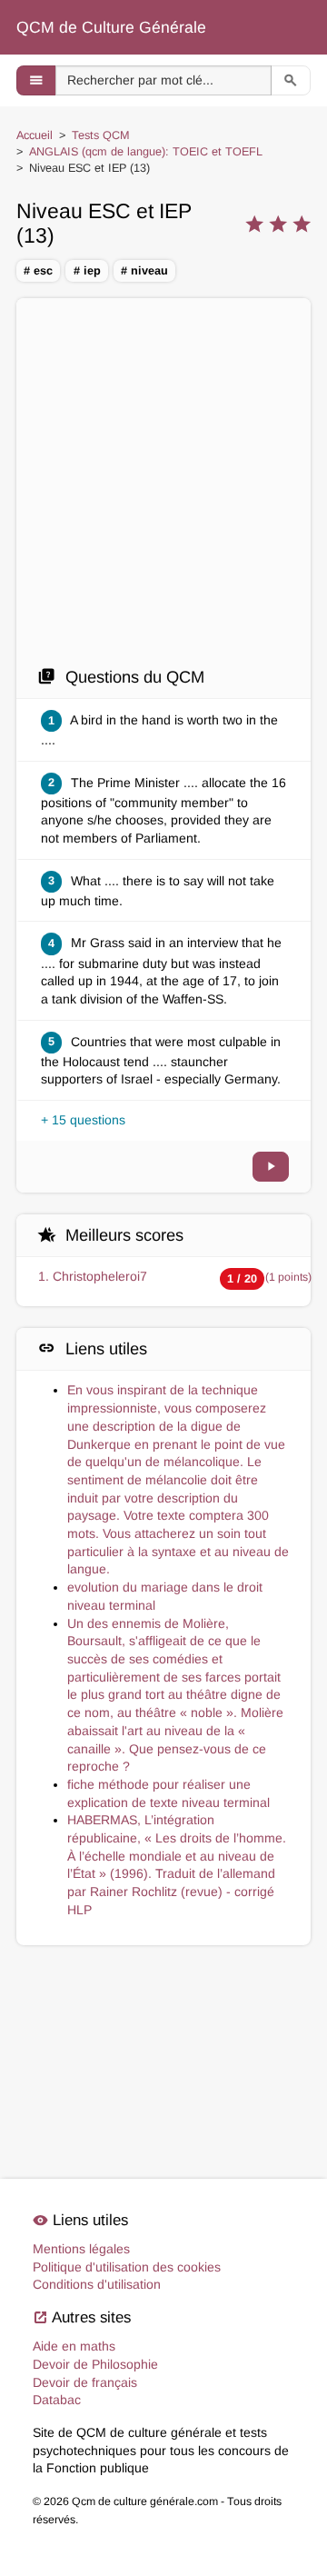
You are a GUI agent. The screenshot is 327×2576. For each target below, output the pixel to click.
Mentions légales (81, 2249)
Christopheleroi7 (100, 1276)
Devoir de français (85, 2382)
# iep (87, 271)
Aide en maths (74, 2346)
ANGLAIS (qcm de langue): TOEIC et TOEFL (146, 152)
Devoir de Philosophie (95, 2364)
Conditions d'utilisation (97, 2284)
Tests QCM (101, 135)
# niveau (144, 271)
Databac (57, 2400)
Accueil (35, 135)
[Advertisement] (163, 482)
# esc (38, 271)
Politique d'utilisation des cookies (127, 2267)
